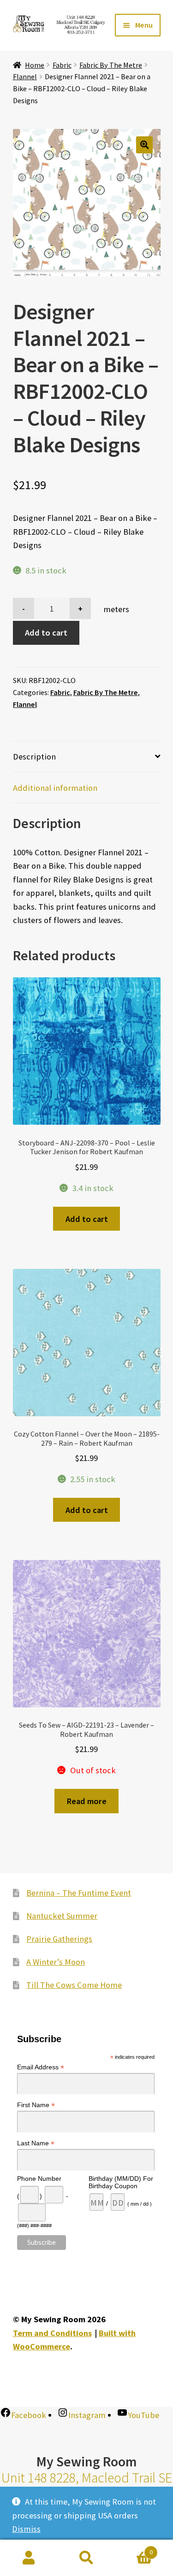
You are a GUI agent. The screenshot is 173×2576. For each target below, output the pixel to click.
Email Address (41, 2067)
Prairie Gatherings (59, 1939)
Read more (86, 1801)
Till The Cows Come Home (74, 1985)
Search (86, 2558)
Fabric (62, 65)
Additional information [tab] (55, 788)
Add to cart (46, 633)
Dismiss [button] (26, 2529)
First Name (36, 2105)
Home (35, 65)
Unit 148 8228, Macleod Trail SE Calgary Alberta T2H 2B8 (87, 2486)
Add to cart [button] (87, 1219)
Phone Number (39, 2179)
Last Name (36, 2143)
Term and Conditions (52, 2333)
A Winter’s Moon (56, 1962)
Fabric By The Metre (111, 65)
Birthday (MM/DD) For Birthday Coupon (121, 2182)
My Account (29, 2558)
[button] (145, 145)
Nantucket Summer (62, 1916)
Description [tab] (34, 756)
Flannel (25, 76)
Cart (134, 2549)
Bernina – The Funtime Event (79, 1893)
